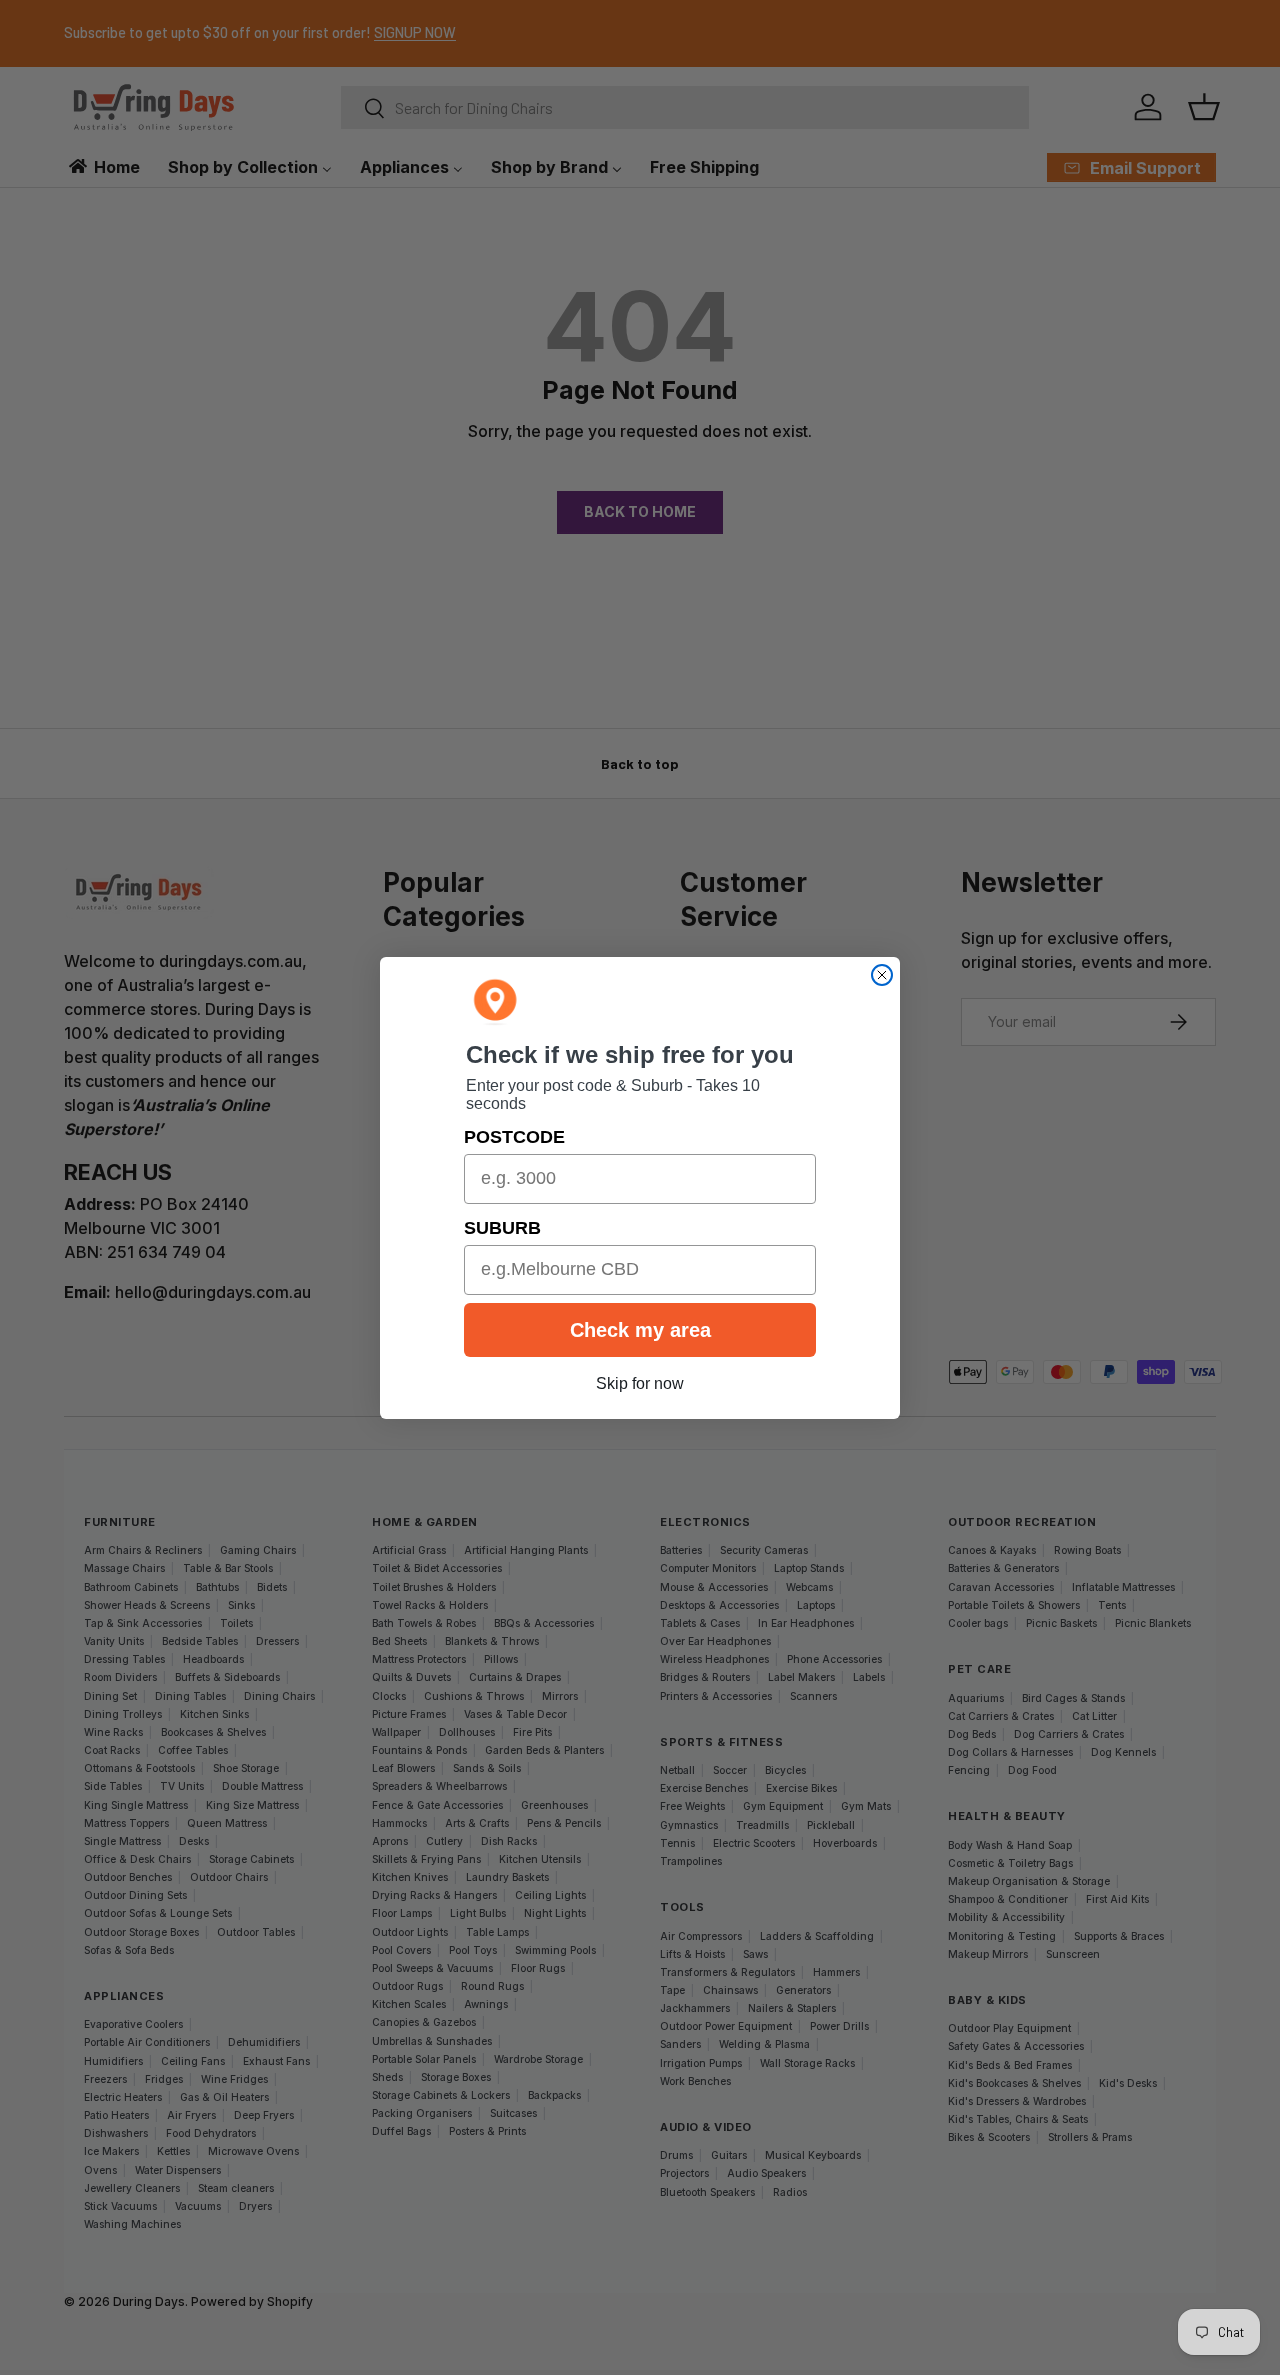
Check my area (640, 1330)
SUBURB (502, 1228)
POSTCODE (514, 1137)
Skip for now (640, 1383)
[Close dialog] (882, 975)
